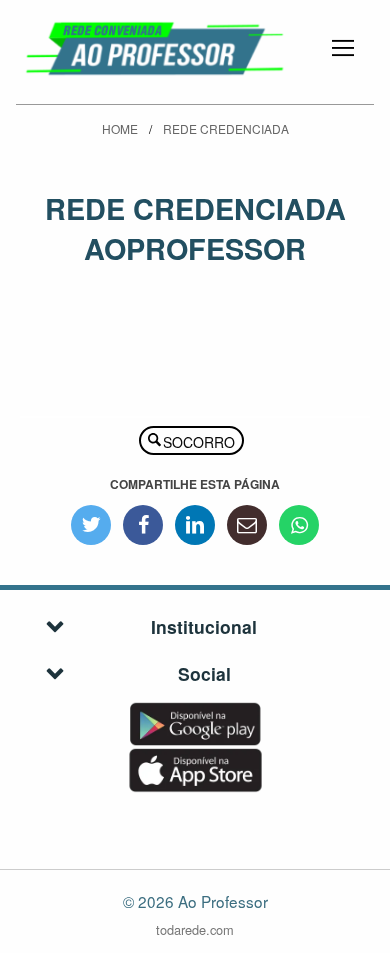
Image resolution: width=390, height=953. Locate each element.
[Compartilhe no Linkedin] (195, 525)
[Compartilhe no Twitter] (91, 525)
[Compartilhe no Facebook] (143, 525)
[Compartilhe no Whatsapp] (299, 525)
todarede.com (195, 930)
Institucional (204, 626)
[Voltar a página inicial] (156, 45)
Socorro (199, 442)
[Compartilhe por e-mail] (247, 525)
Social (204, 673)
